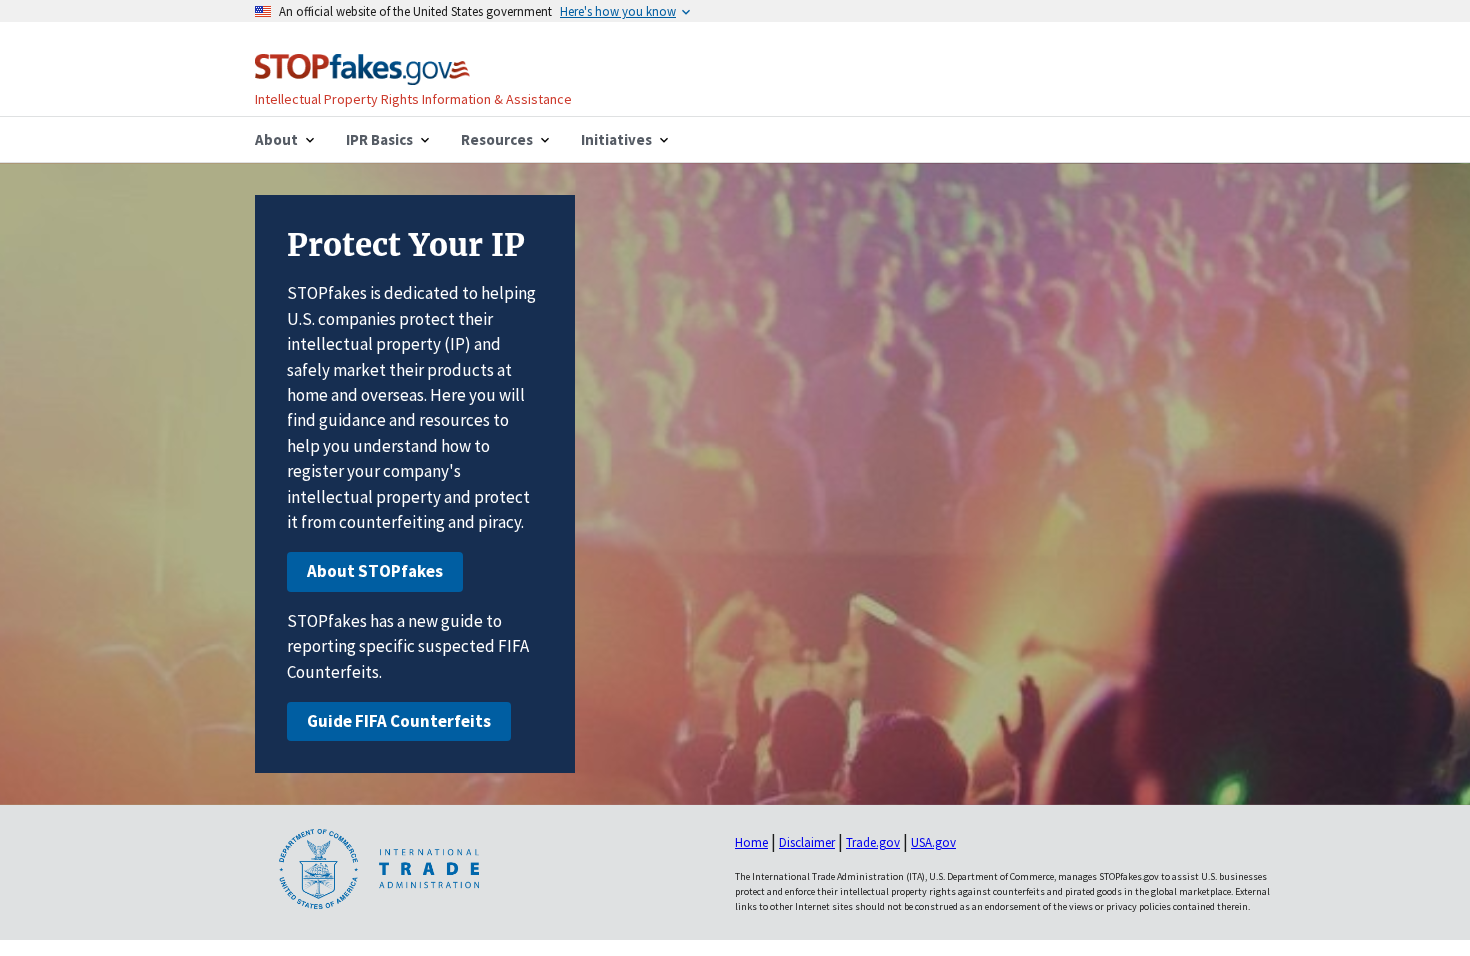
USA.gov (933, 842)
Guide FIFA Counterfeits (399, 721)
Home (751, 842)
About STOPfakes (375, 571)
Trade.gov (873, 842)
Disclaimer (807, 842)
